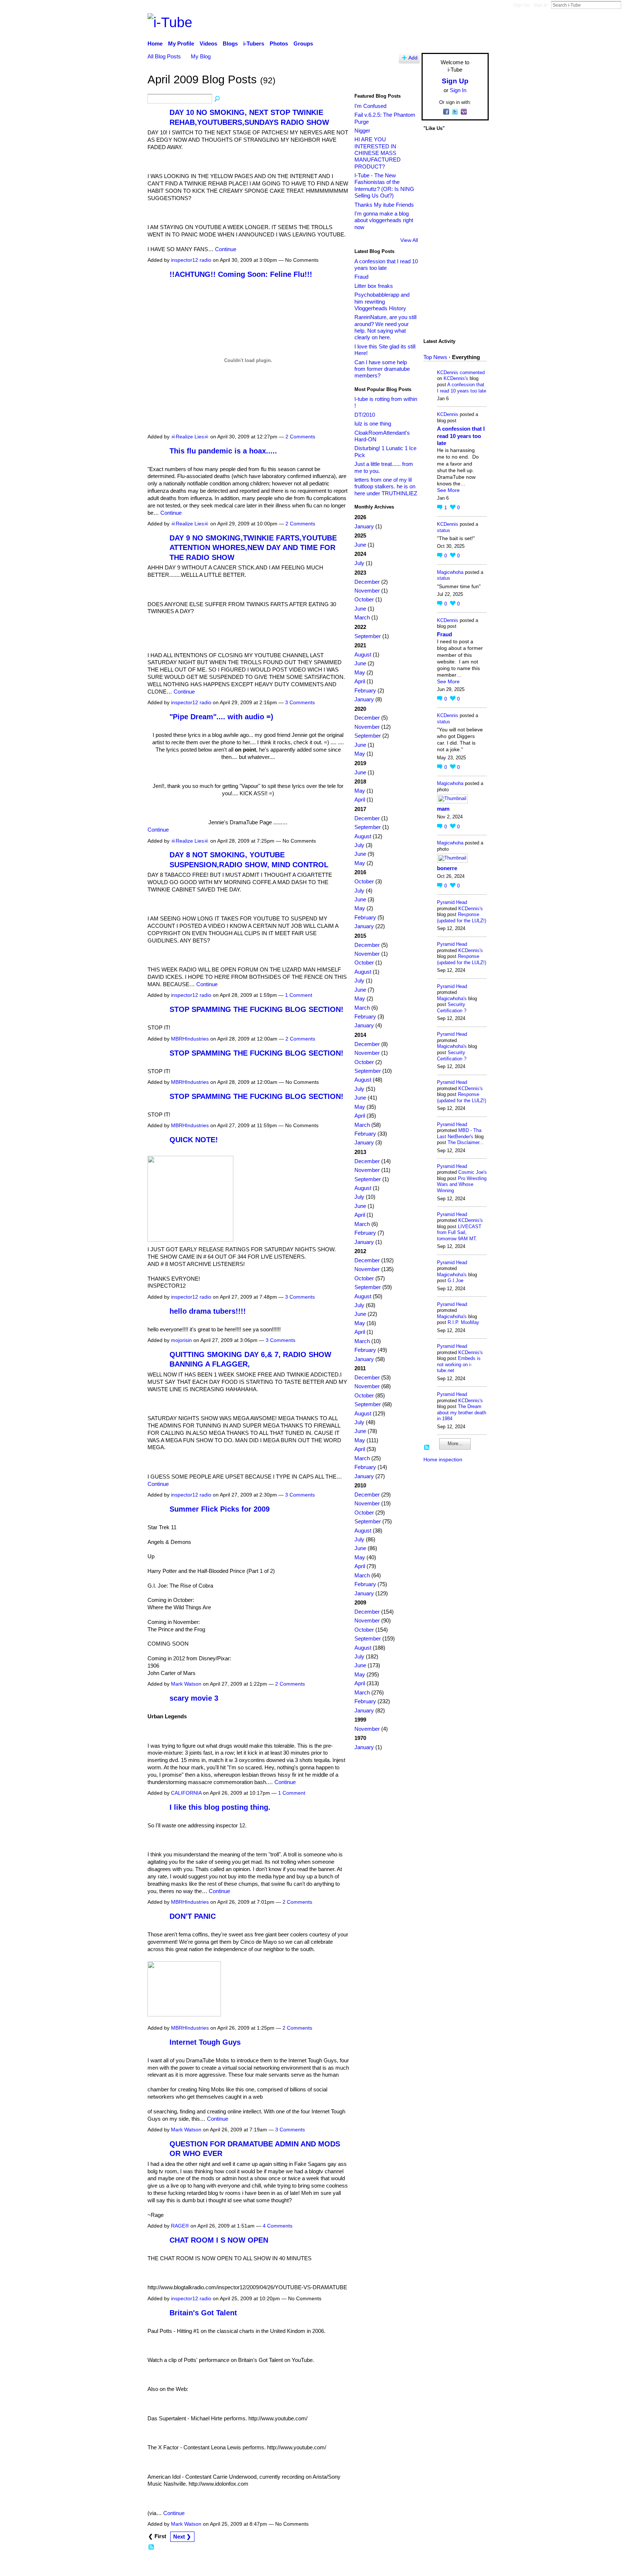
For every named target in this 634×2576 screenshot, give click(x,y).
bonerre (447, 868)
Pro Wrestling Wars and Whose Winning (462, 1184)
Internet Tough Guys (205, 2042)
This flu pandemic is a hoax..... (223, 451)
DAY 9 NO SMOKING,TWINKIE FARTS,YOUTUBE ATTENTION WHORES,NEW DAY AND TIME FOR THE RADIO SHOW (253, 548)
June (360, 545)
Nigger (362, 131)
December (367, 582)
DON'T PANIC (193, 1916)
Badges (386, 2567)
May (360, 672)
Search (627, 5)
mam (443, 809)
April (360, 681)
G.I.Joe (456, 1280)
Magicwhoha (450, 572)
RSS (152, 2547)
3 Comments (300, 702)
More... (455, 1443)
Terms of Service (468, 2567)
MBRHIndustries (190, 1039)
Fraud (361, 277)
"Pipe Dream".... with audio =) (221, 717)
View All (409, 240)
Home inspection (443, 1459)
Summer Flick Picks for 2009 (220, 1509)
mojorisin (181, 1340)
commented (472, 372)
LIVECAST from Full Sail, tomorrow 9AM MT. (459, 1233)
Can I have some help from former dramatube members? (382, 369)
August (363, 654)
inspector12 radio (191, 260)
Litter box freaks (374, 286)
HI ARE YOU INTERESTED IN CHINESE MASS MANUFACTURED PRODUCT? (378, 153)
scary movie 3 (194, 1698)
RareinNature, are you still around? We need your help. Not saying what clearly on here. (385, 327)
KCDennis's (456, 378)
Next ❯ (182, 2537)
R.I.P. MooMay (463, 1322)
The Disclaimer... (466, 1142)
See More (448, 490)
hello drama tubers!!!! (208, 1311)
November (367, 591)
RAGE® (180, 2226)
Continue (226, 249)
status (444, 530)
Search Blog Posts (218, 99)
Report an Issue (422, 2567)
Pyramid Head (452, 902)
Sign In (540, 5)
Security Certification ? (452, 1007)
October (364, 599)
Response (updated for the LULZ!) (462, 918)
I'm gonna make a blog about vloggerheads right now (384, 220)
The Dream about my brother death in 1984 (462, 1412)
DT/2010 (365, 415)
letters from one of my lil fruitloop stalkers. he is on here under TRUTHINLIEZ (386, 486)
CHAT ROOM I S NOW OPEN (219, 2240)
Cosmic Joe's (473, 1172)
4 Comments (278, 2226)
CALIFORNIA (186, 1793)
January (364, 526)
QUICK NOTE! (194, 1140)
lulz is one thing (373, 424)
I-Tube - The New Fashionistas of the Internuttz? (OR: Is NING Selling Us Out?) (384, 185)
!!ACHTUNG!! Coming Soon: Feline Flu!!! (241, 274)
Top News (435, 357)
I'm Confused (370, 106)
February (365, 690)
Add (413, 58)
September (368, 636)
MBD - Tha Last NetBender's (459, 1133)
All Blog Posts (164, 56)
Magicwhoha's (452, 998)
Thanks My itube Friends (384, 205)
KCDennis (448, 372)
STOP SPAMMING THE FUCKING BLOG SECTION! (256, 1009)
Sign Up (521, 5)
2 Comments (300, 437)
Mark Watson (186, 1684)
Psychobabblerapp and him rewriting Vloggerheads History (382, 301)
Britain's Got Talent (203, 2313)
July (359, 563)
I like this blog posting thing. (220, 1807)
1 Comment (299, 995)
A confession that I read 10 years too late (386, 265)
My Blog (201, 56)
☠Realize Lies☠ (190, 437)
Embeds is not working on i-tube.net (459, 1364)
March (362, 617)
